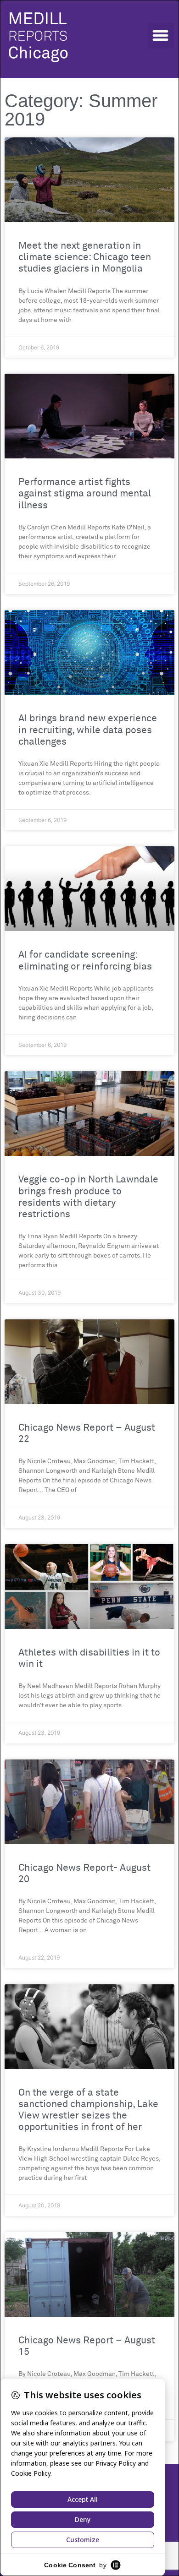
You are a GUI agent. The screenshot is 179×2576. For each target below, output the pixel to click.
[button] (161, 36)
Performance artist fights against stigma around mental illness (85, 494)
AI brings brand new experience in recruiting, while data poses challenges (88, 730)
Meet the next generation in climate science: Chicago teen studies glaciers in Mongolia (85, 258)
